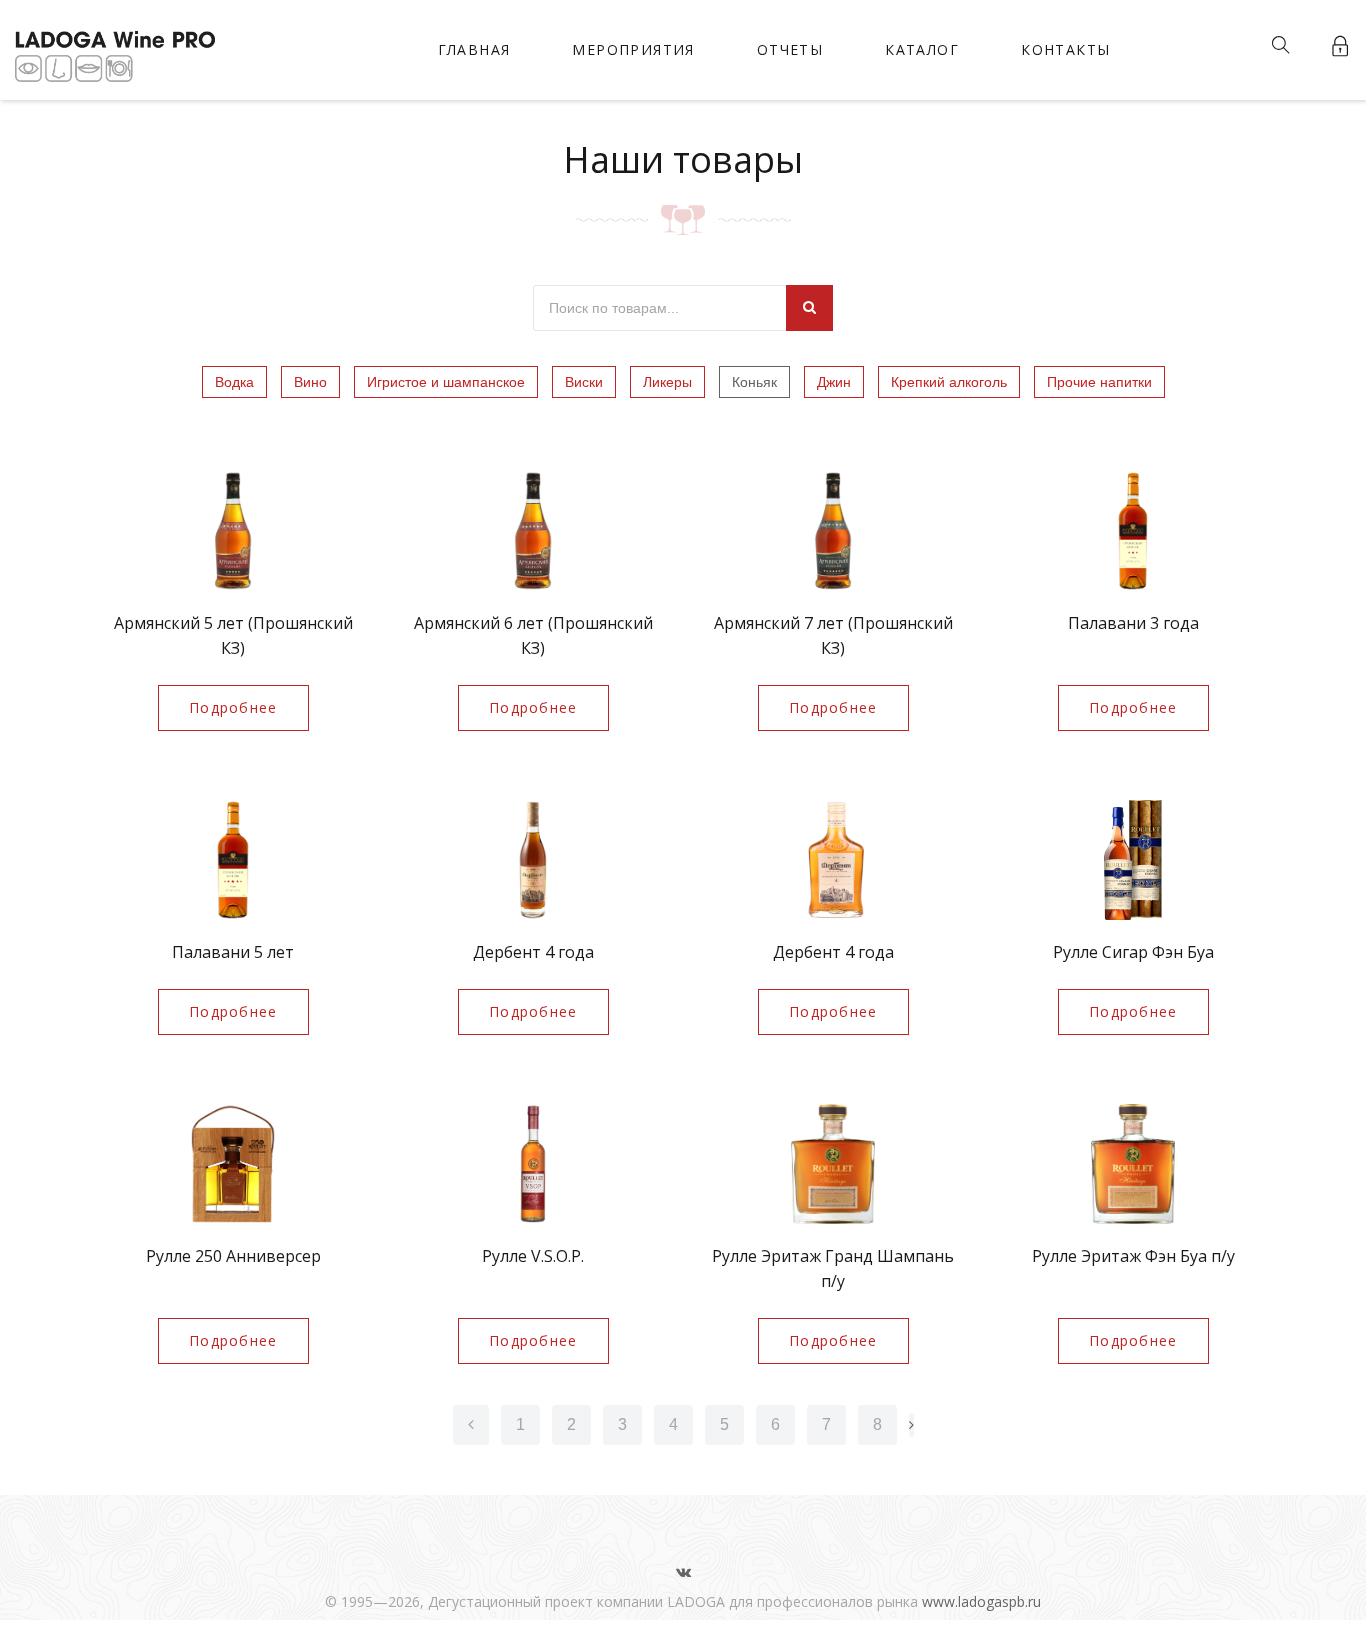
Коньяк (754, 382)
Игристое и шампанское (446, 382)
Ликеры (667, 382)
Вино (310, 382)
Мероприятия (633, 49)
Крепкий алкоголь (949, 382)
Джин (834, 382)
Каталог (922, 49)
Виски (584, 382)
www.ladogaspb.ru (981, 1601)
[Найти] (809, 308)
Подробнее (233, 707)
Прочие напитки (1099, 382)
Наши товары (683, 159)
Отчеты (790, 49)
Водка (234, 382)
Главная (474, 49)
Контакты (1065, 49)
